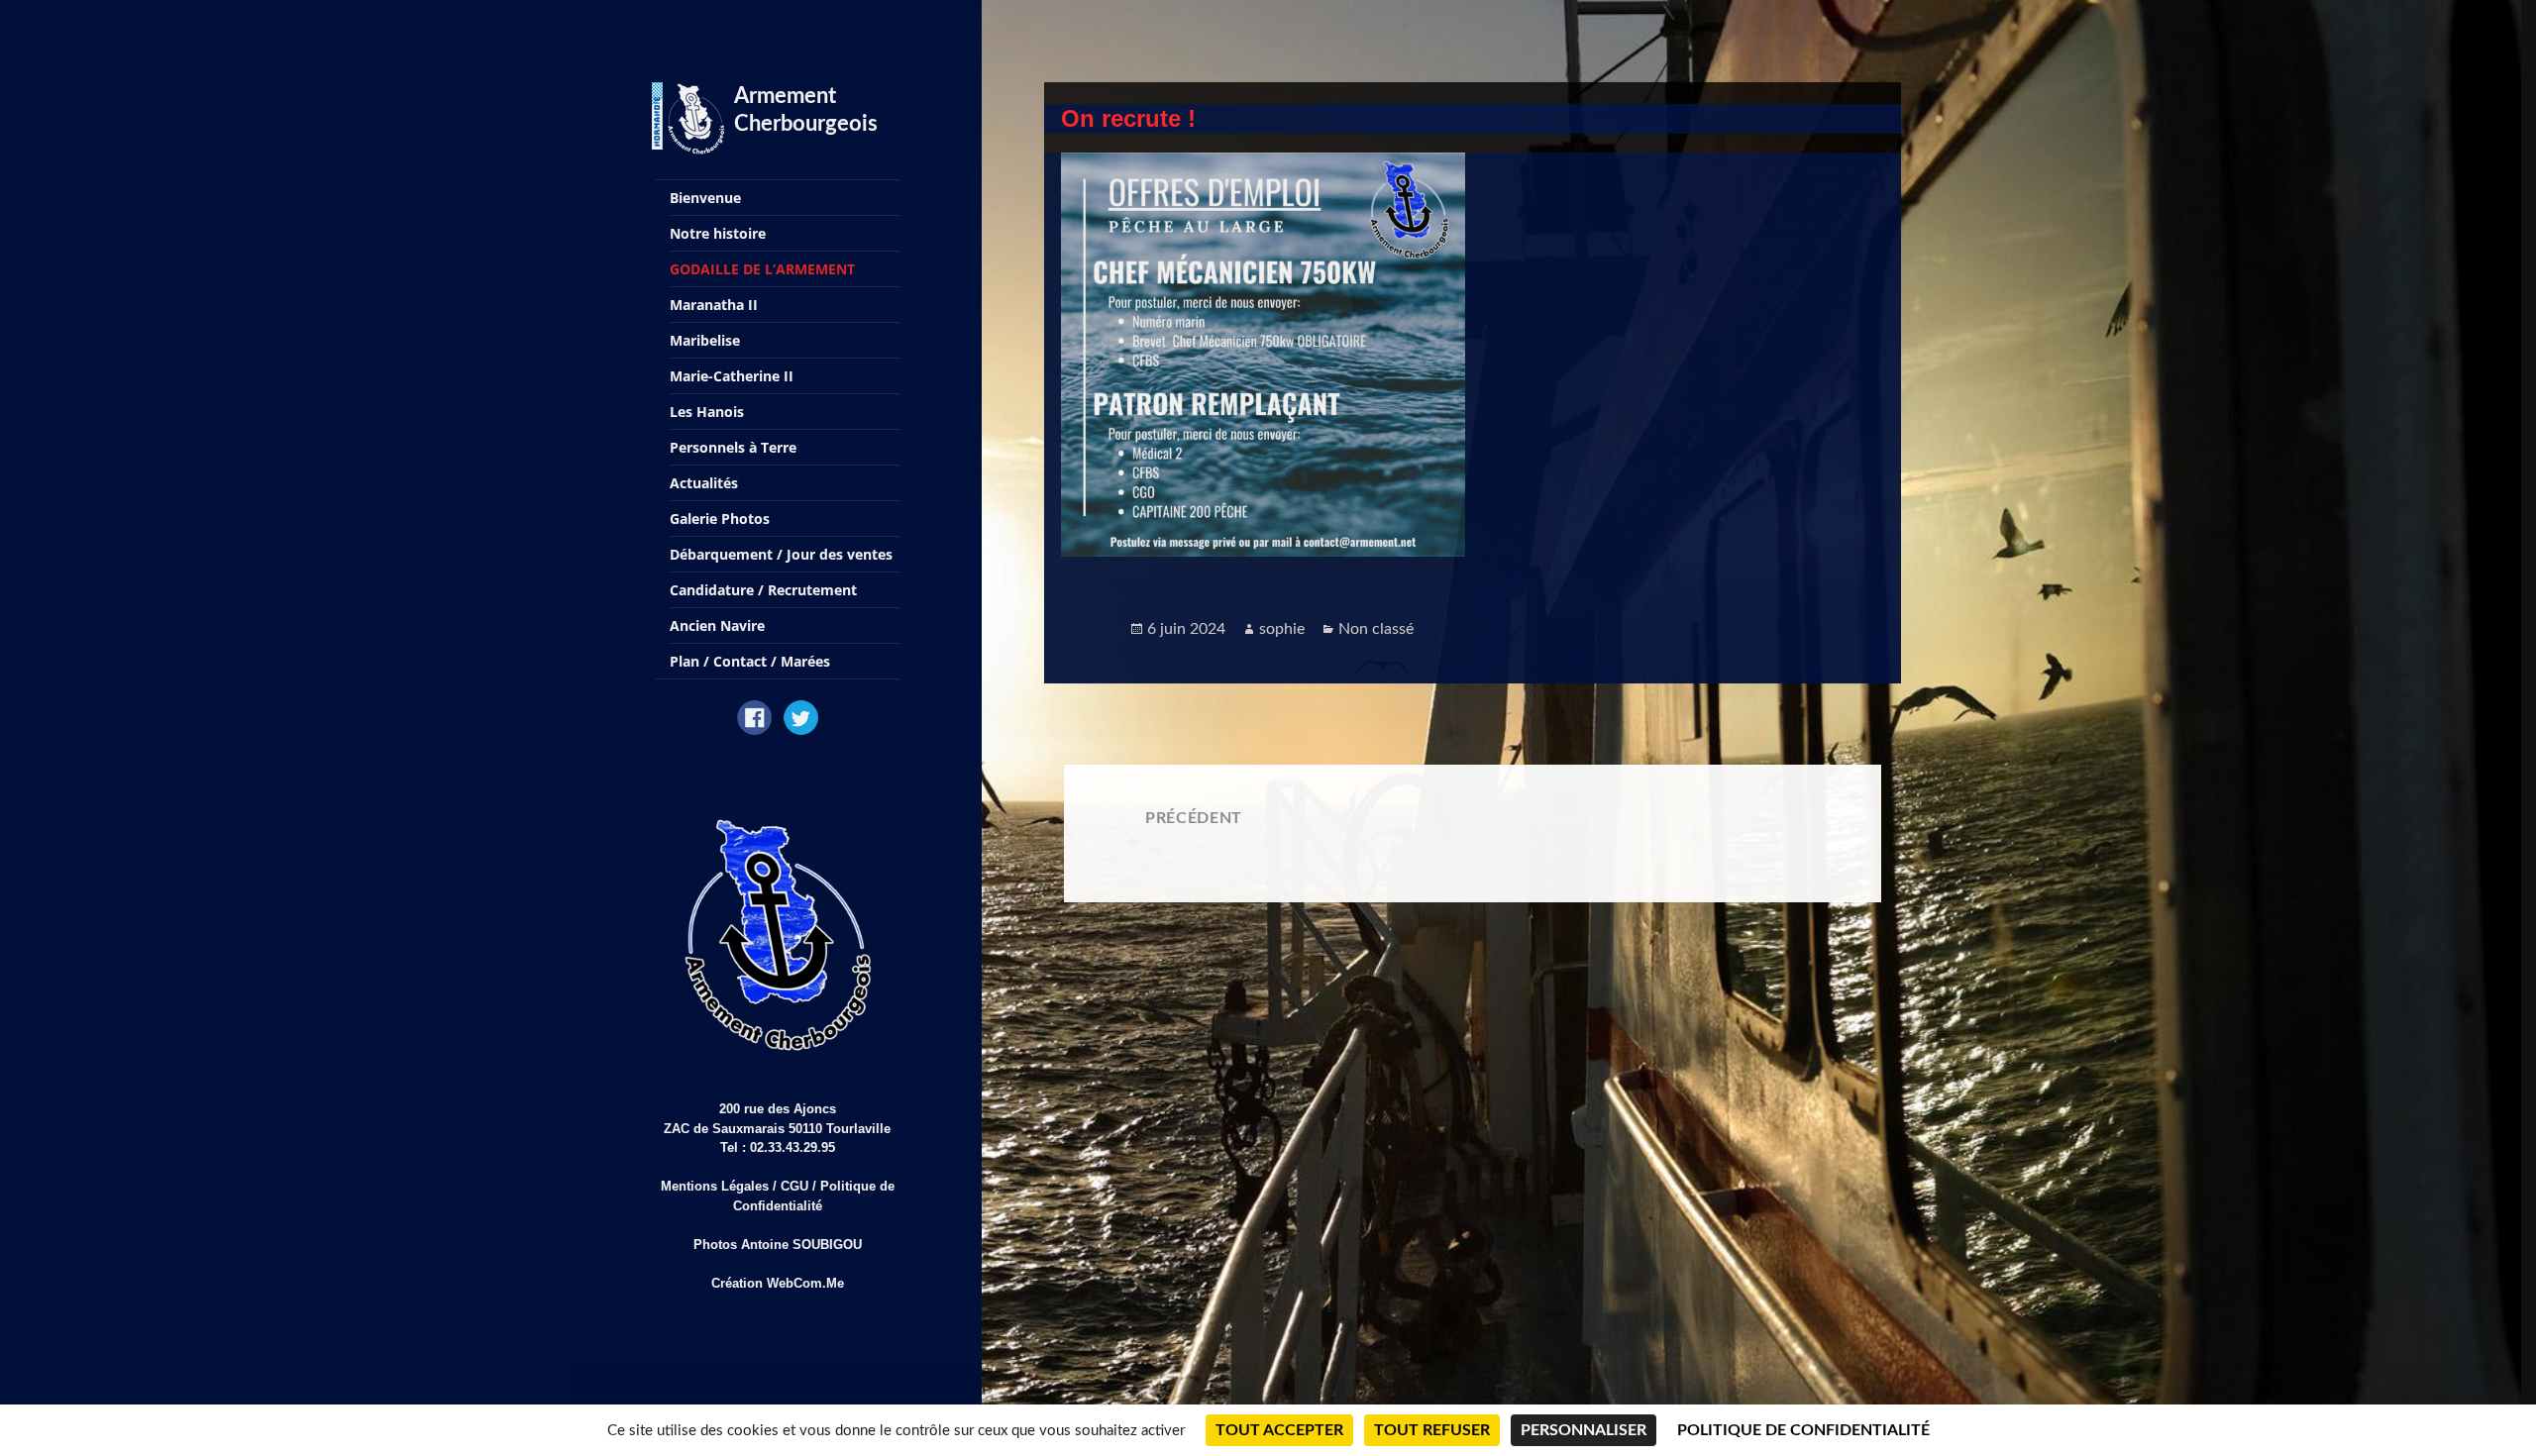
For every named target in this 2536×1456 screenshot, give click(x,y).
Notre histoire (718, 233)
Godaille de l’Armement (762, 269)
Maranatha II (714, 305)
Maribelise (705, 340)
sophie (1282, 629)
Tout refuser (1432, 1430)
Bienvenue (705, 198)
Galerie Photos (720, 519)
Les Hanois (707, 412)
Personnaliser (1584, 1430)
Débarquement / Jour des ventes (781, 554)
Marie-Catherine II (732, 376)
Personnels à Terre (733, 447)
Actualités (704, 483)
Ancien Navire (717, 625)
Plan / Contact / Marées (750, 661)
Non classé (1376, 629)
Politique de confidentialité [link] (1803, 1430)
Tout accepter (1279, 1430)
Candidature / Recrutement (763, 590)
